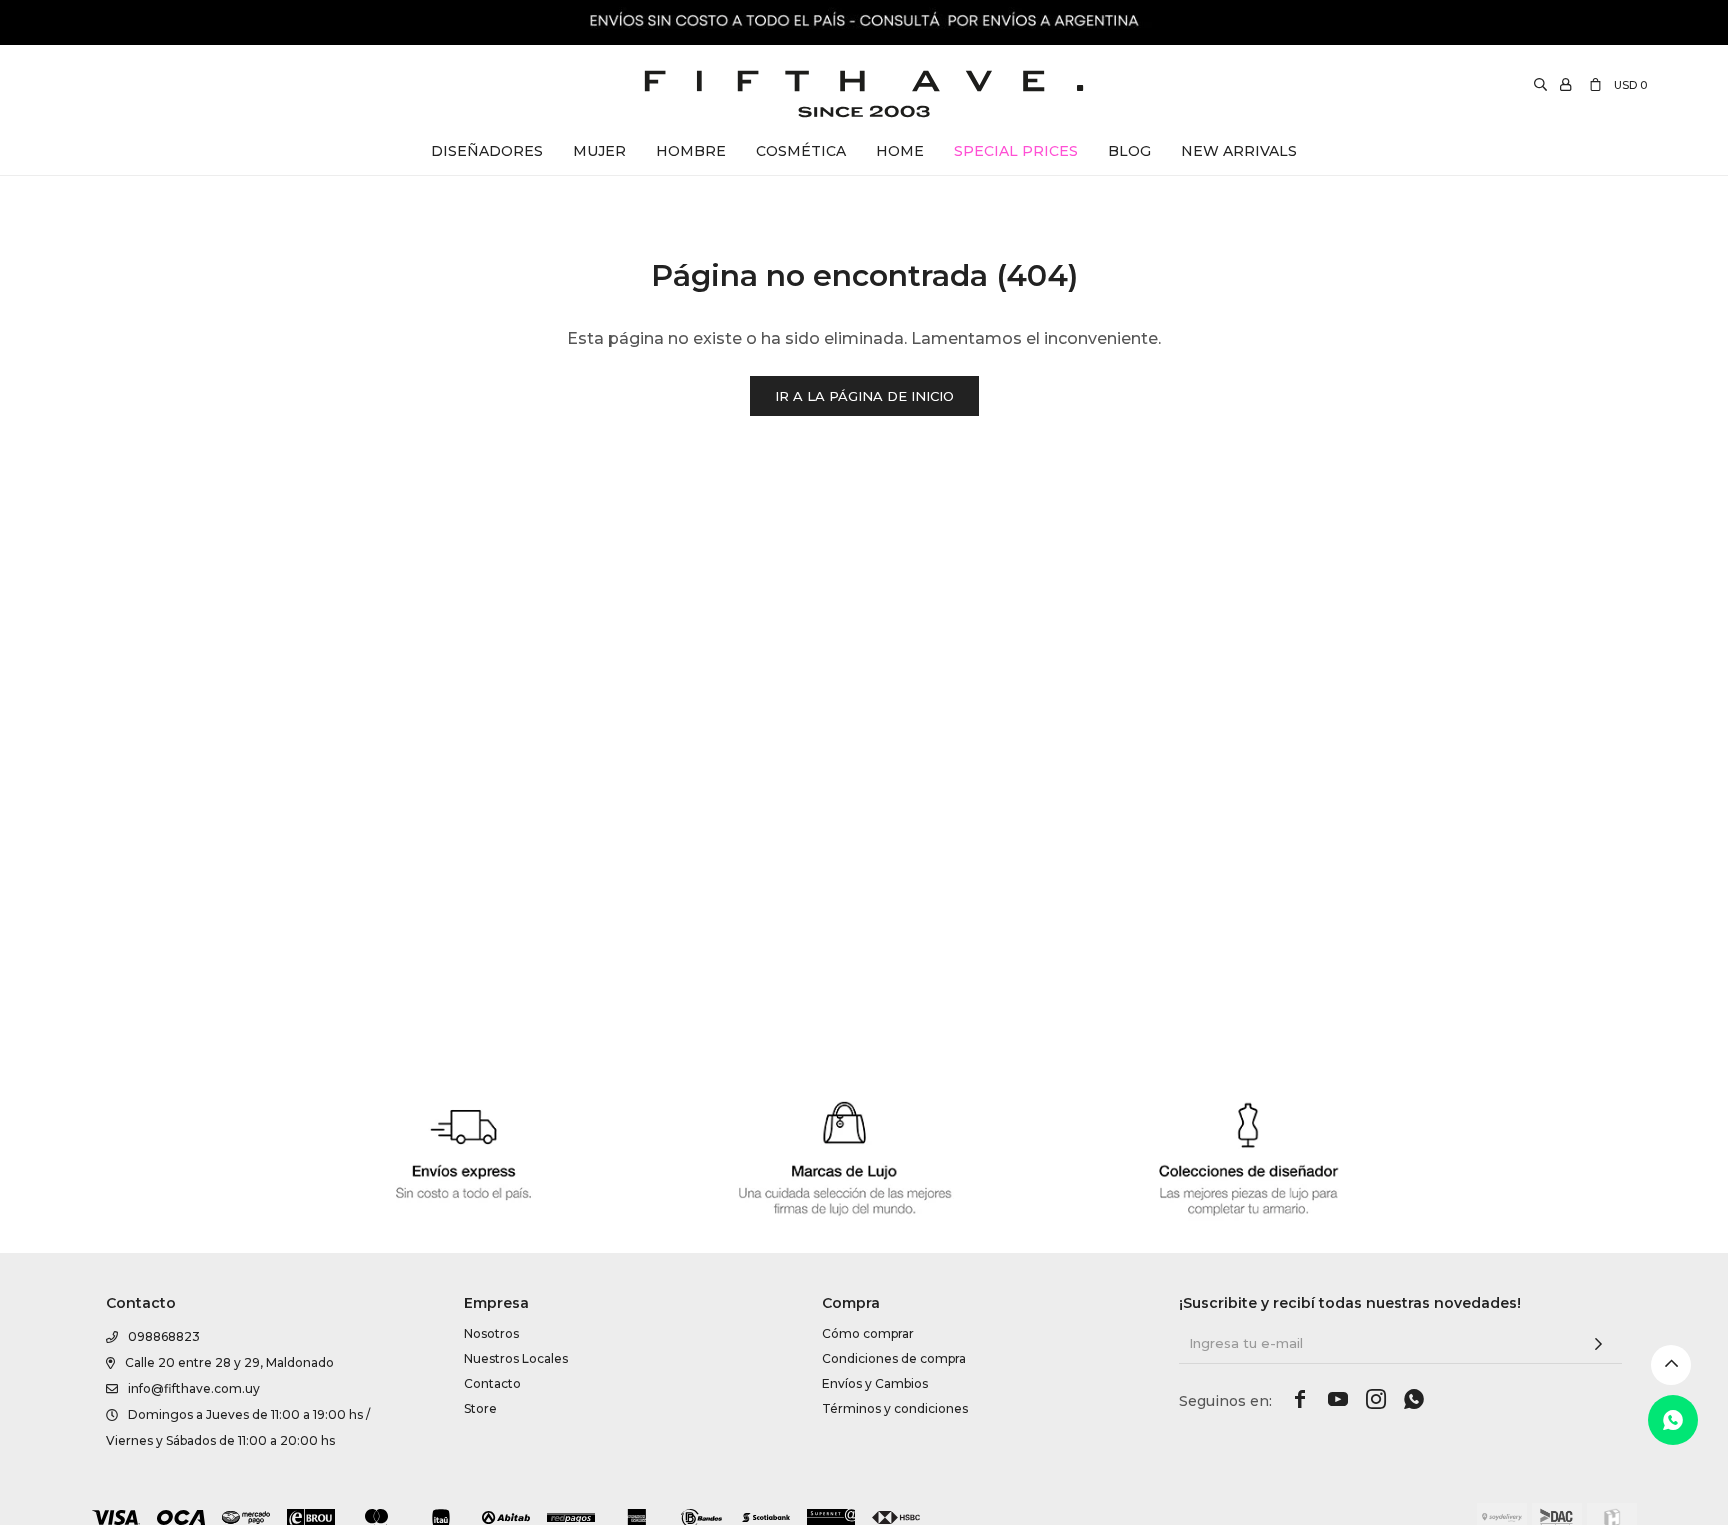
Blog (1129, 151)
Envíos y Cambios (875, 1383)
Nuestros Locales (516, 1358)
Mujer (599, 151)
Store (480, 1408)
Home (900, 151)
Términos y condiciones (895, 1408)
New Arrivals (1239, 151)
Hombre (691, 151)
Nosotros (491, 1333)
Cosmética (801, 151)
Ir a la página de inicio (864, 396)
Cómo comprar (868, 1333)
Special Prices (1016, 151)
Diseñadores (487, 151)
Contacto (492, 1383)
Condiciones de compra (894, 1358)
